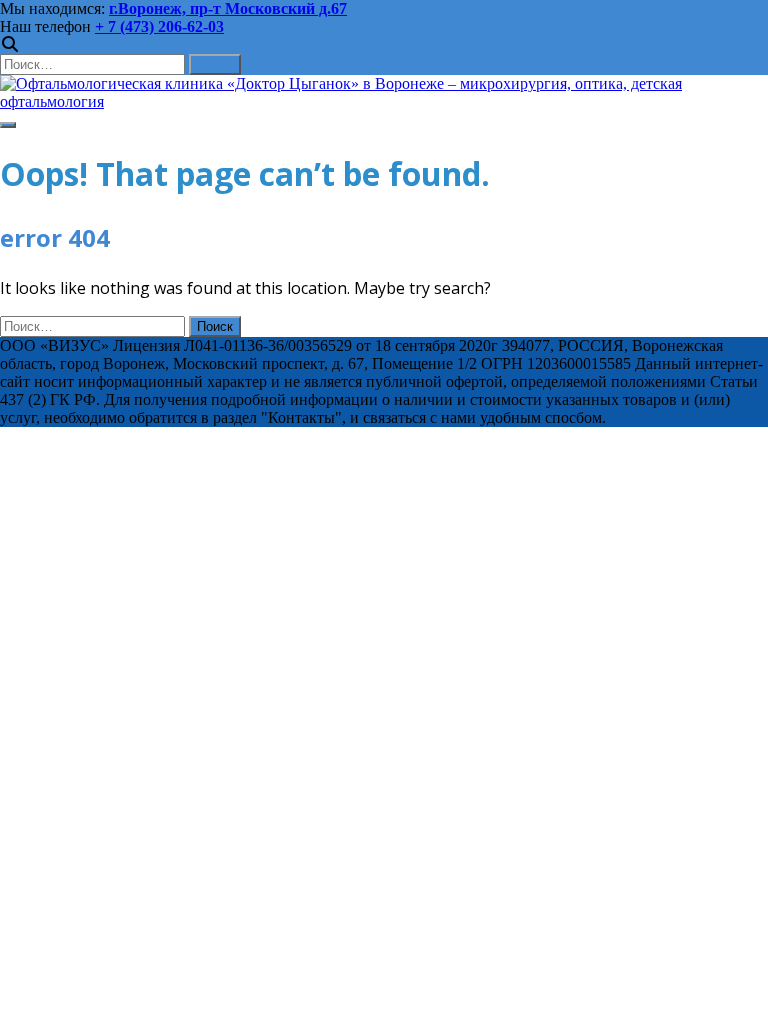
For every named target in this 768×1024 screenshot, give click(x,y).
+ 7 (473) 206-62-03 (159, 26)
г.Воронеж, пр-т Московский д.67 (228, 8)
